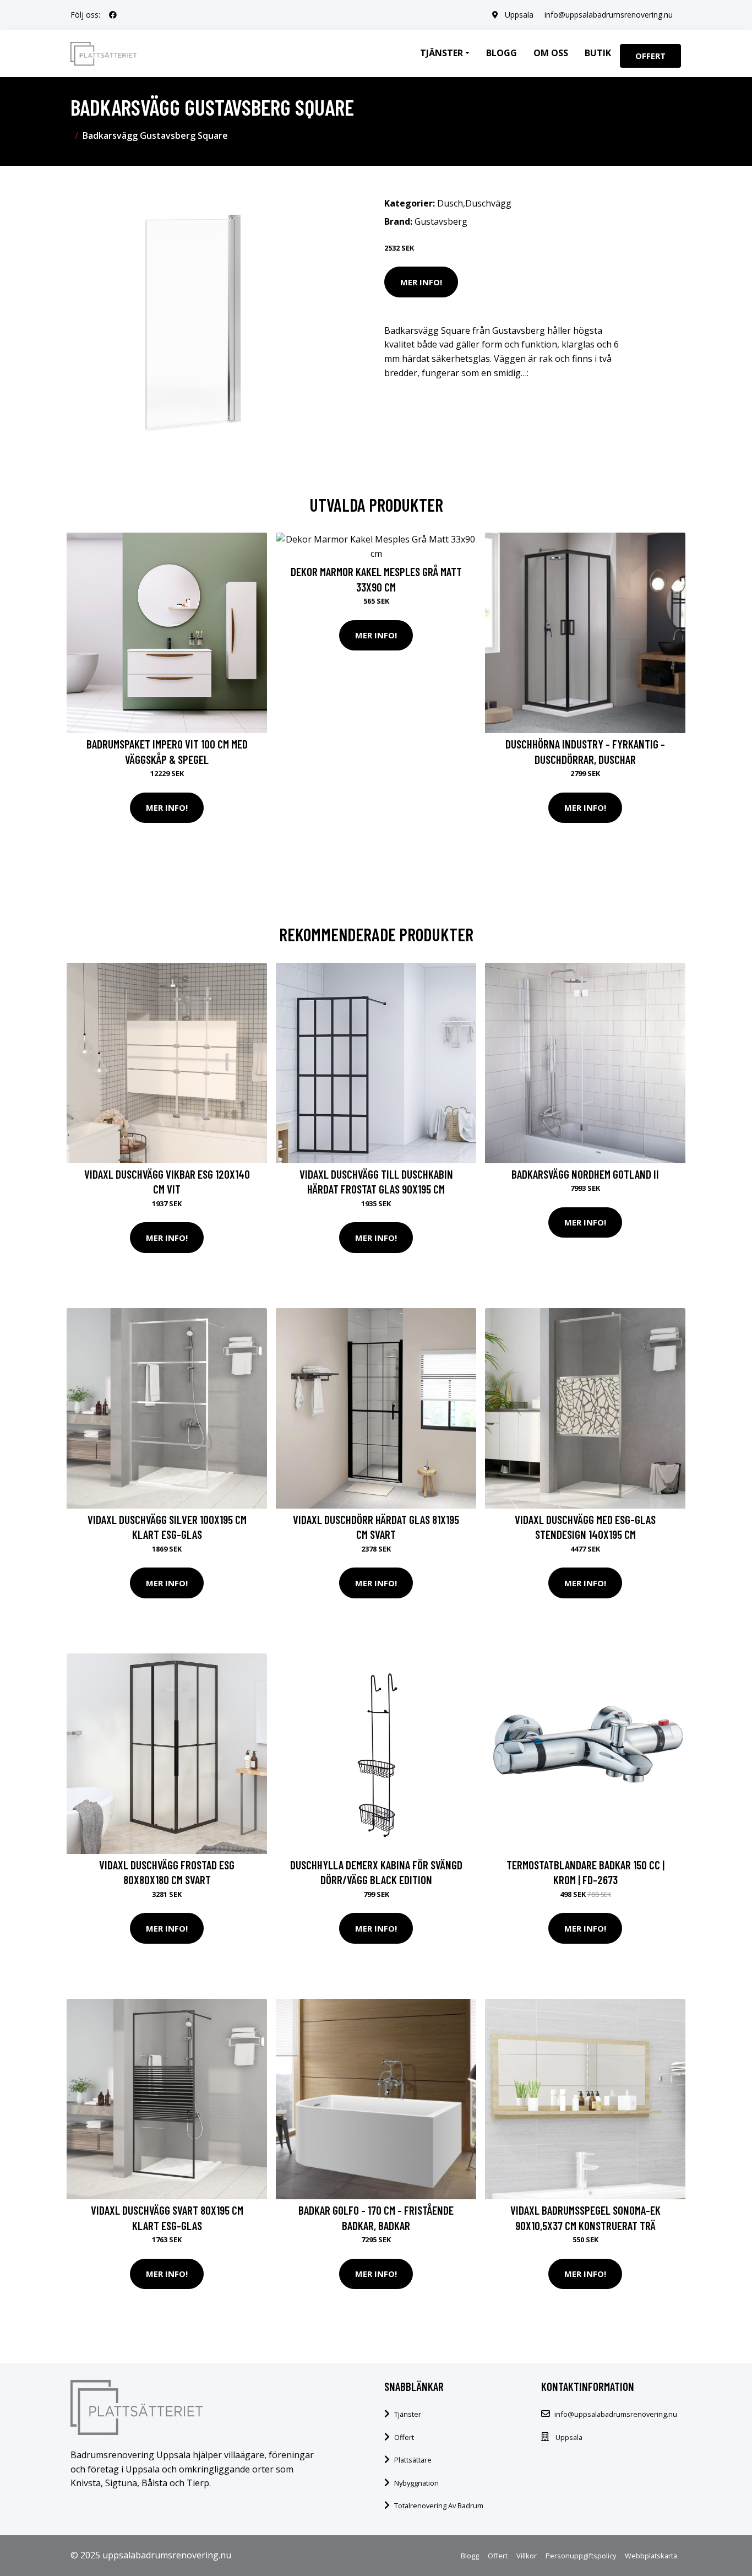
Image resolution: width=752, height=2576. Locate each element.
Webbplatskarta (651, 2556)
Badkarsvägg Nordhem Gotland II (585, 1174)
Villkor (527, 2556)
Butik (598, 53)
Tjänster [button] (442, 53)
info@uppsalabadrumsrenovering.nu (609, 15)
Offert (650, 56)
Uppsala (519, 15)
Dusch (450, 203)
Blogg (502, 53)
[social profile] (113, 15)
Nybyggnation (416, 2483)
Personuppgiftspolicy (581, 2556)
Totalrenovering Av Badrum (439, 2506)
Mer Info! (421, 282)
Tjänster (408, 2414)
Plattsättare (413, 2460)
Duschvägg (488, 203)
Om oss (551, 53)
